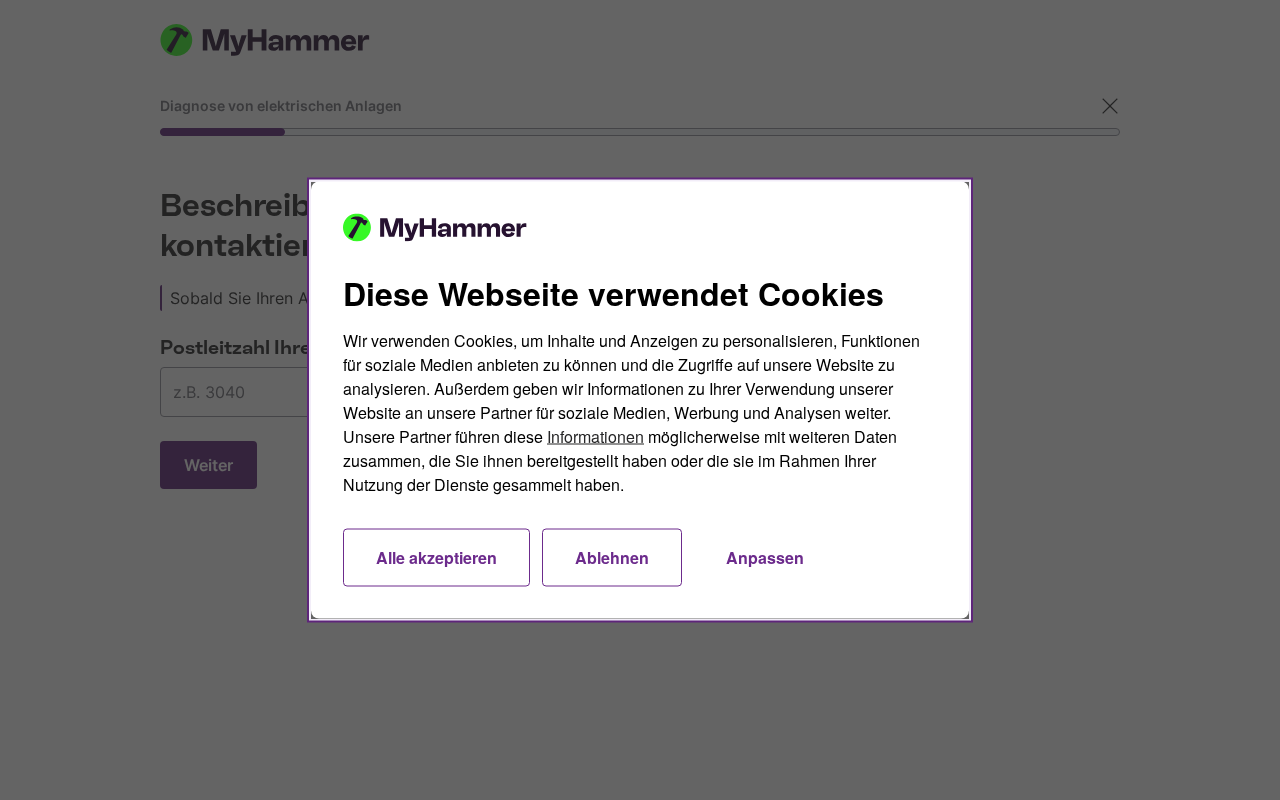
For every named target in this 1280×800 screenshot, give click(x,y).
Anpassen (765, 557)
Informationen (595, 436)
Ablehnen (612, 557)
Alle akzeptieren (436, 557)
